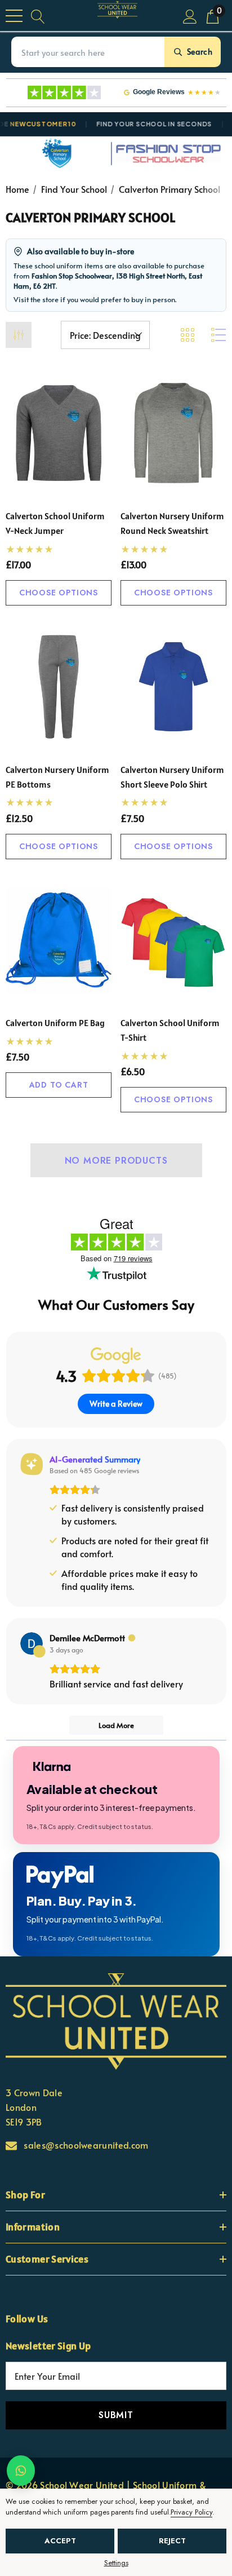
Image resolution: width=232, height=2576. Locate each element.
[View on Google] (32, 1643)
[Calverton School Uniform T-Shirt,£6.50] (173, 940)
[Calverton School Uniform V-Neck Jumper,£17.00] (59, 433)
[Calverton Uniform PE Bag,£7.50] (59, 940)
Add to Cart (59, 1085)
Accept (60, 2541)
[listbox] (105, 335)
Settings (116, 2563)
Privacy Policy (191, 2512)
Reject (172, 2541)
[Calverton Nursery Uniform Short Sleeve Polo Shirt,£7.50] (173, 687)
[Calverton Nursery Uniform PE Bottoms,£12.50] (59, 687)
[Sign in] (190, 16)
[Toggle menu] (14, 16)
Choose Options (59, 593)
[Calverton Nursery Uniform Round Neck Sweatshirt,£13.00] (173, 433)
